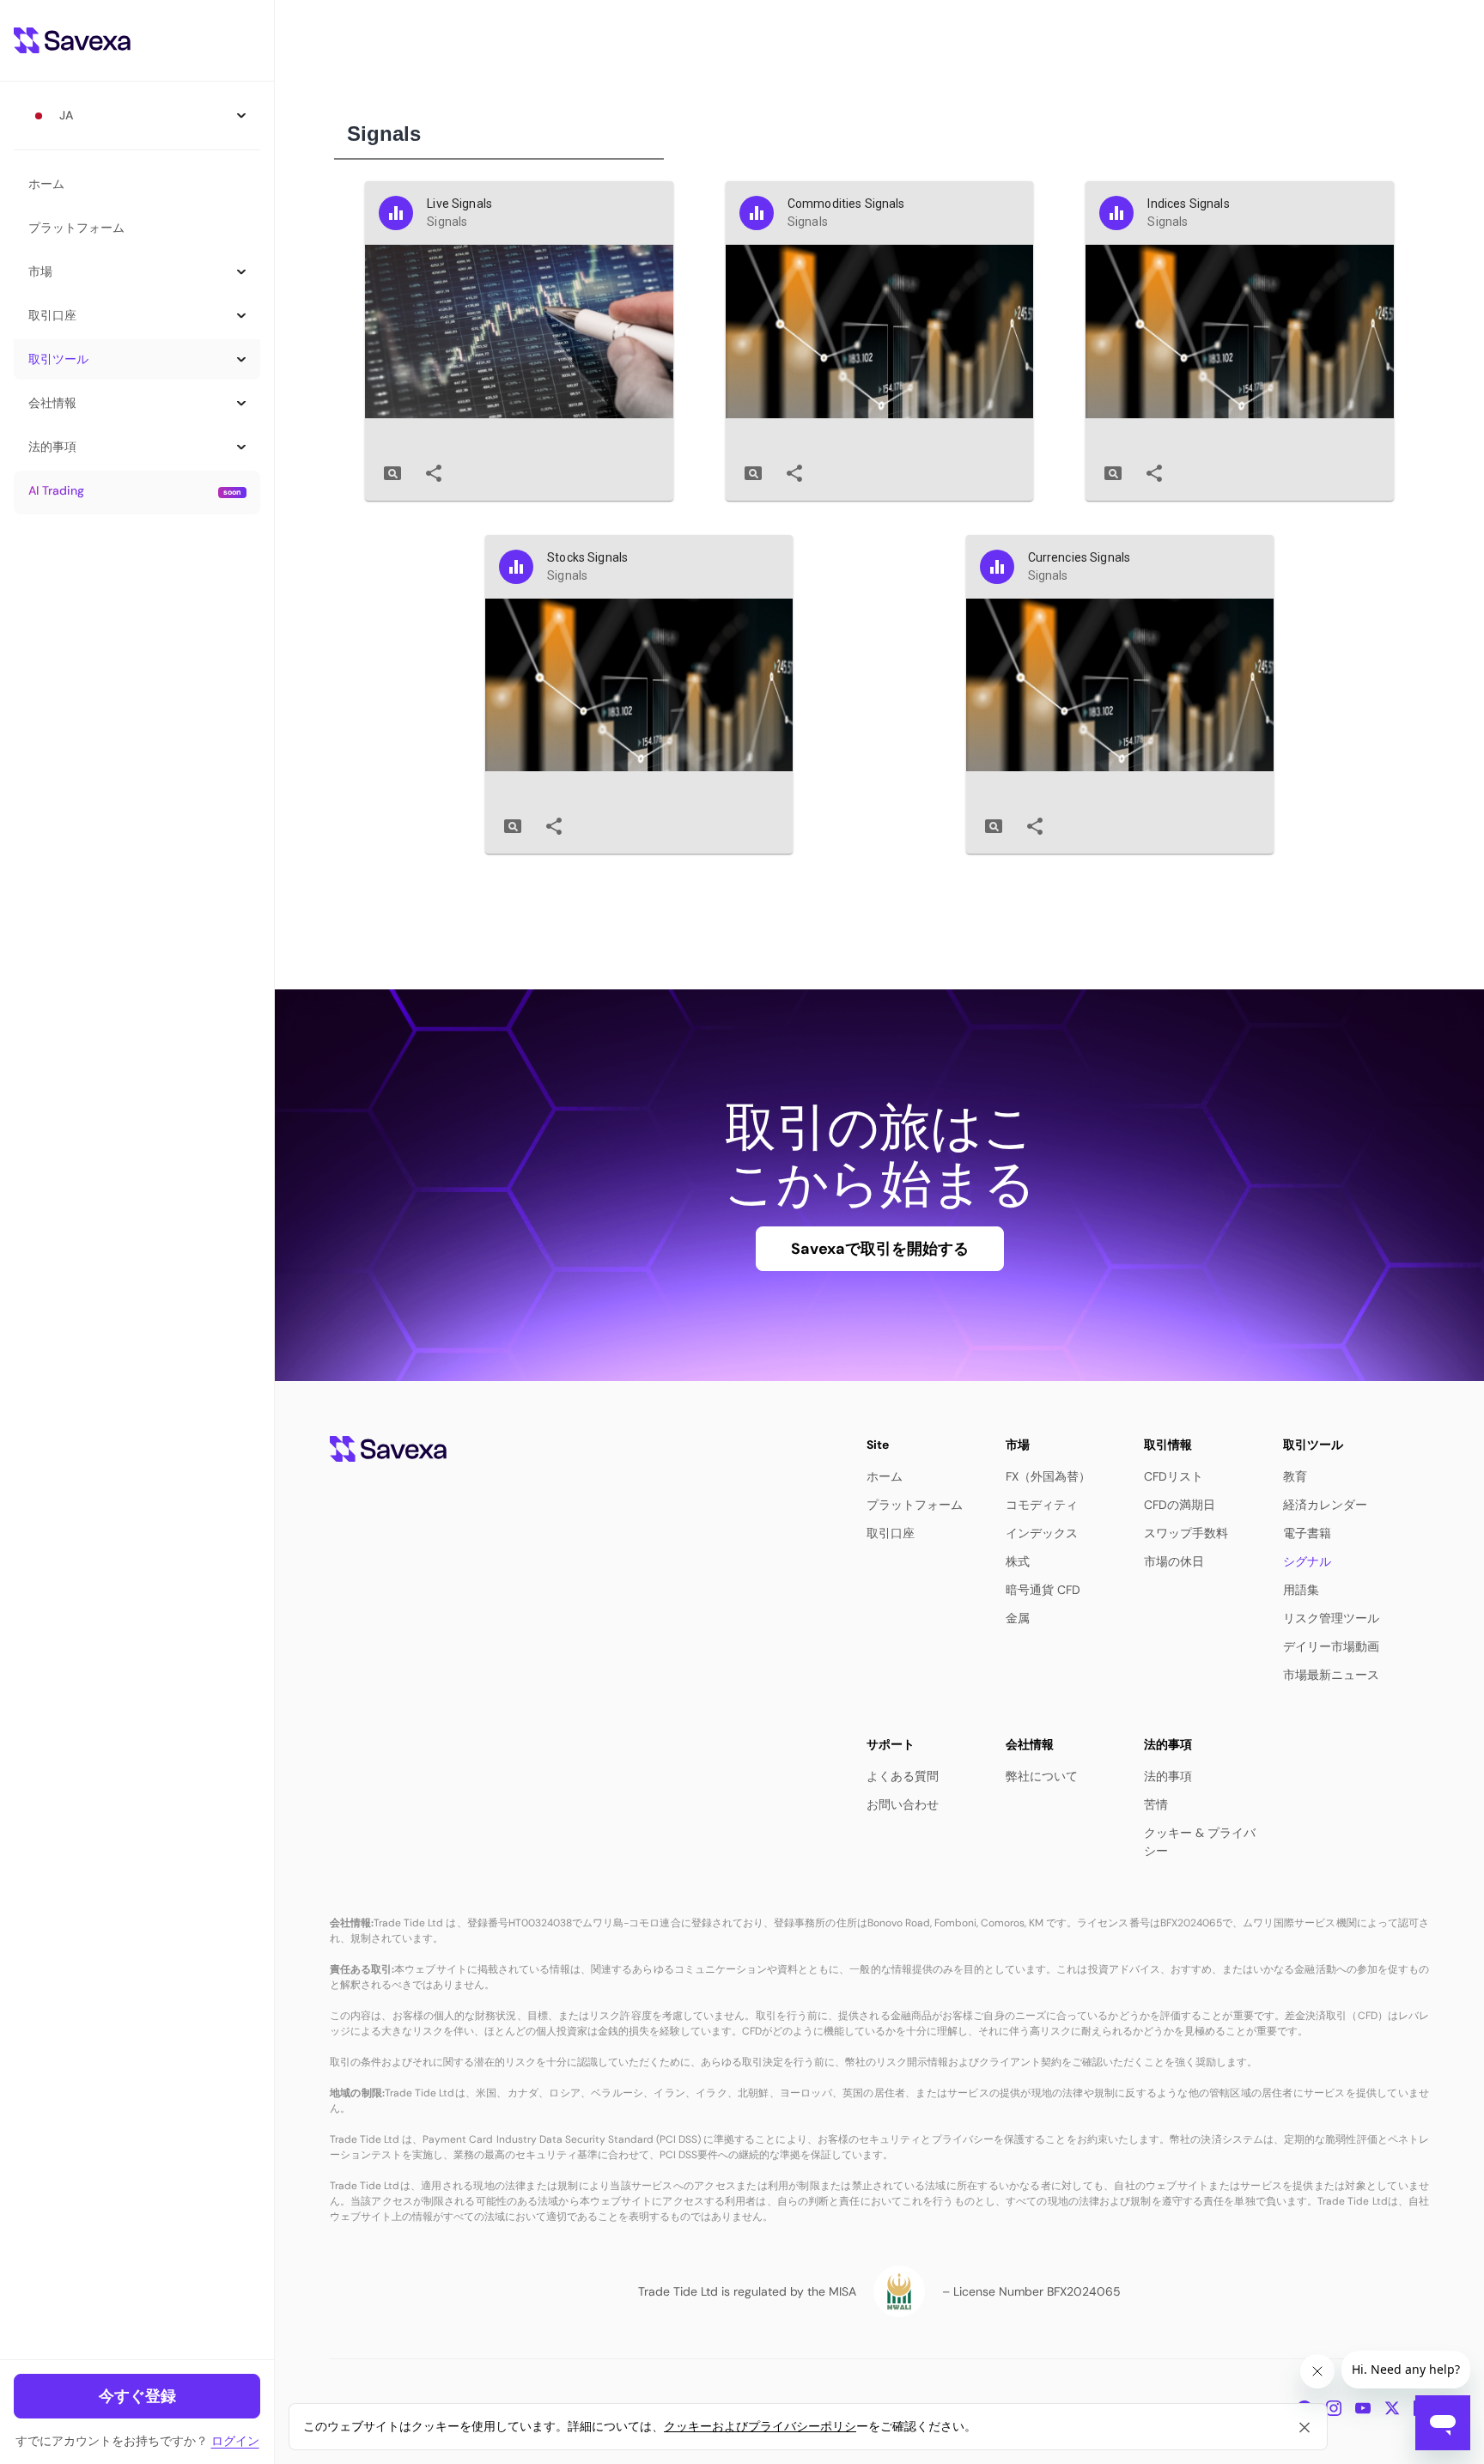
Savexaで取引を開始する (880, 1249)
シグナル (1307, 1561)
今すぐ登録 (137, 2396)
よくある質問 (903, 1776)
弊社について (1042, 1776)
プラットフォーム (76, 228)
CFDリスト (1174, 1476)
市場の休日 (1174, 1561)
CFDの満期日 (1180, 1505)
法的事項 (1168, 1776)
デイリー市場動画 (1331, 1646)
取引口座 (891, 1533)
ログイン (235, 2441)
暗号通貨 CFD (1043, 1590)
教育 (1295, 1476)
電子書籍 (1307, 1533)
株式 (1018, 1561)
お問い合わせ (903, 1804)
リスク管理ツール (1331, 1618)
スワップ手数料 (1186, 1533)
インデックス (1042, 1533)
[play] (392, 473)
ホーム (46, 184)
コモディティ (1042, 1505)
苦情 (1156, 1804)
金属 (1018, 1618)
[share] (434, 473)
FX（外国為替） (1048, 1476)
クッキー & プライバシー (1200, 1842)
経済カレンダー (1325, 1505)
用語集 (1301, 1590)
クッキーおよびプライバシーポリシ (760, 2426)
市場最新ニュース (1331, 1675)
